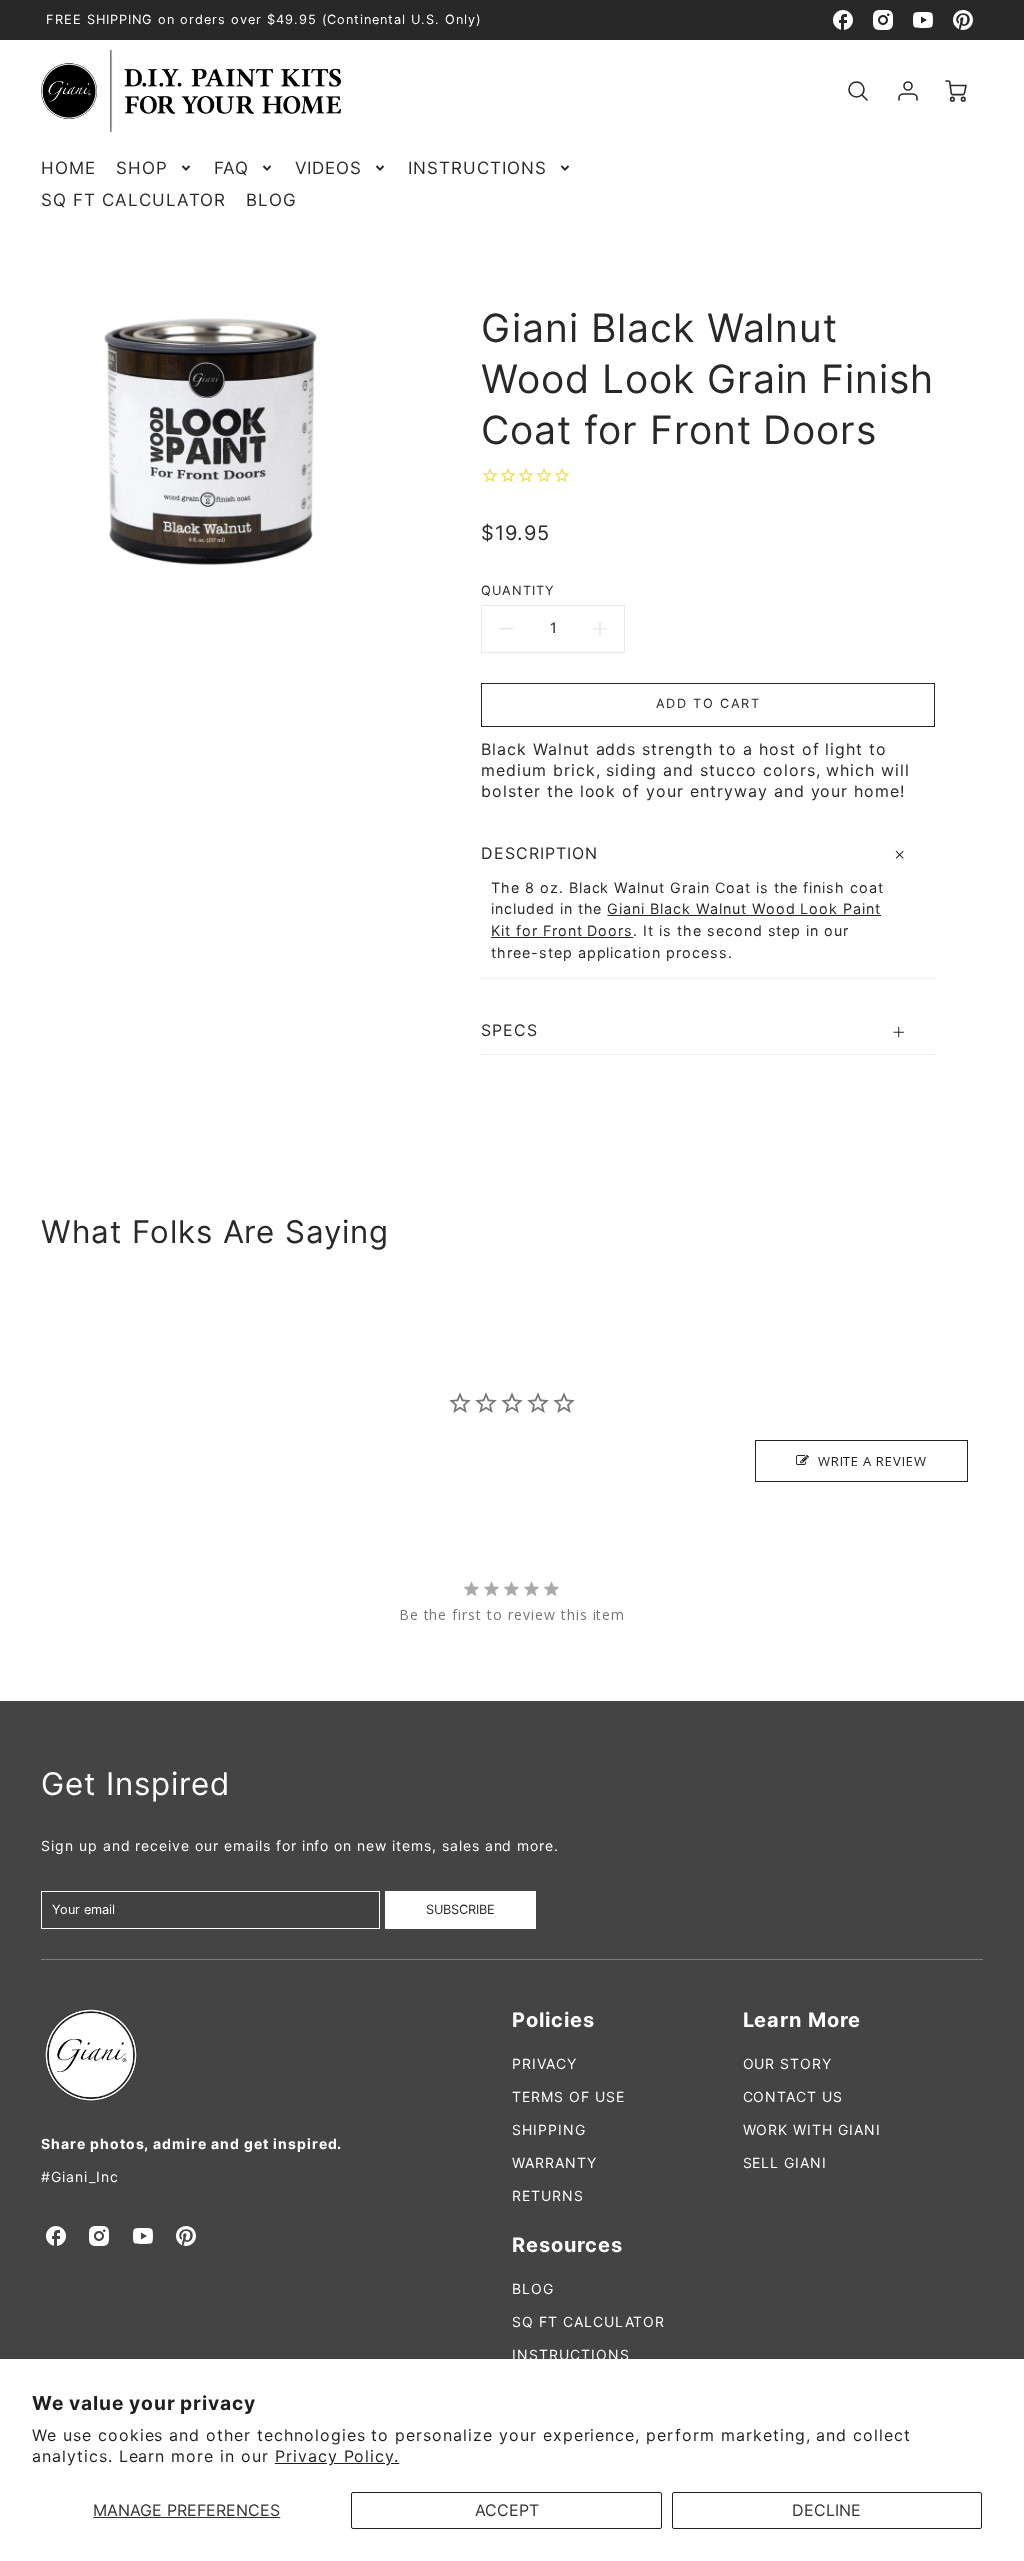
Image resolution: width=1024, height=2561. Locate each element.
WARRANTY (554, 2162)
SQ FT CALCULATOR (133, 200)
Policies (553, 2020)
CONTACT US (793, 2096)
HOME (68, 168)
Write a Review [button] (872, 1461)
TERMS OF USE (568, 2096)
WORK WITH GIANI (812, 2129)
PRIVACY (544, 2063)
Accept (507, 2510)
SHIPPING (549, 2129)
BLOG (271, 200)
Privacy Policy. (337, 2456)
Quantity (518, 590)
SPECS (509, 1030)
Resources (567, 2245)
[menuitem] (68, 168)
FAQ (231, 168)
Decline (826, 2510)
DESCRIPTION (539, 853)
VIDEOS (329, 168)
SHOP (142, 168)
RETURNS (548, 2195)
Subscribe (460, 1909)
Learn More (802, 2020)
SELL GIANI (785, 2162)
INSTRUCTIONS (477, 168)
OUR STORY (788, 2063)
